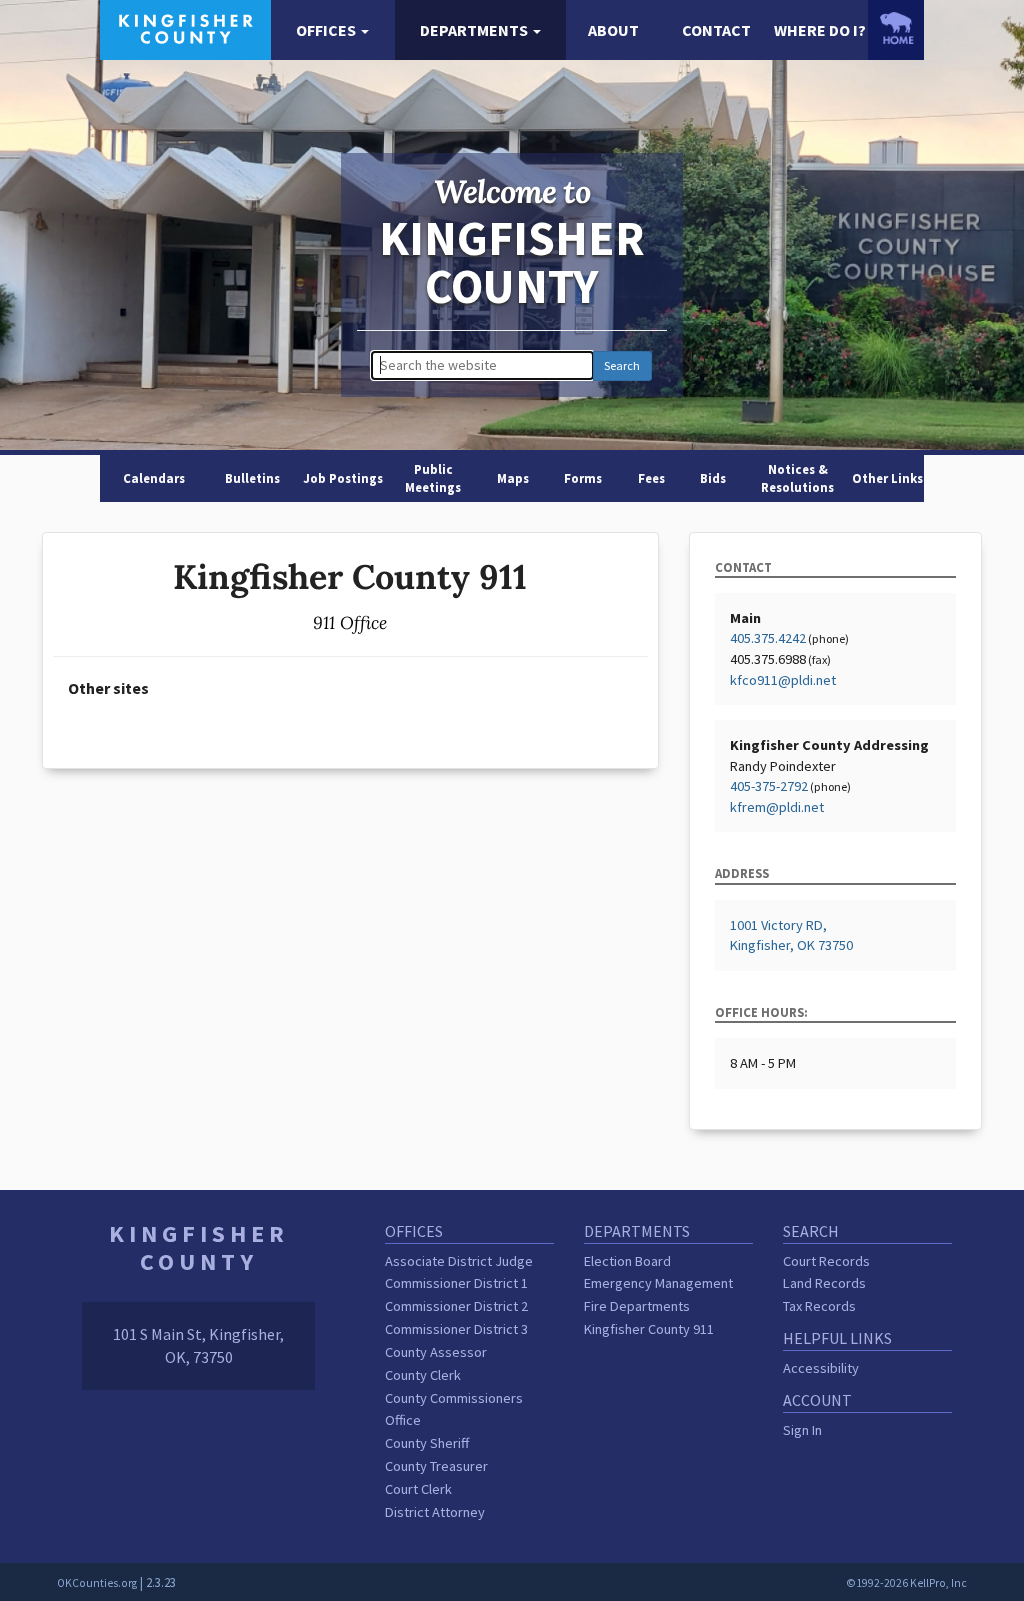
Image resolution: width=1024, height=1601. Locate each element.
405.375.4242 (768, 638)
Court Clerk (418, 1489)
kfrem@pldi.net (777, 807)
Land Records (824, 1283)
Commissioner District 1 (456, 1283)
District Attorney (435, 1512)
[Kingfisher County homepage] (185, 28)
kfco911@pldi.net (783, 680)
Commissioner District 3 (456, 1329)
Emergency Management (658, 1283)
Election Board (627, 1261)
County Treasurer (436, 1466)
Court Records (826, 1261)
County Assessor (436, 1352)
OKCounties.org (97, 1583)
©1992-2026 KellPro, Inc (906, 1583)
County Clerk (423, 1375)
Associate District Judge (459, 1261)
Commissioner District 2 (456, 1306)
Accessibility (821, 1368)
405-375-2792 (769, 786)
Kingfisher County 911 (649, 1329)
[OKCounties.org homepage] (896, 28)
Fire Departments (637, 1306)
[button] (332, 30)
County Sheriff (427, 1443)
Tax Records (819, 1306)
